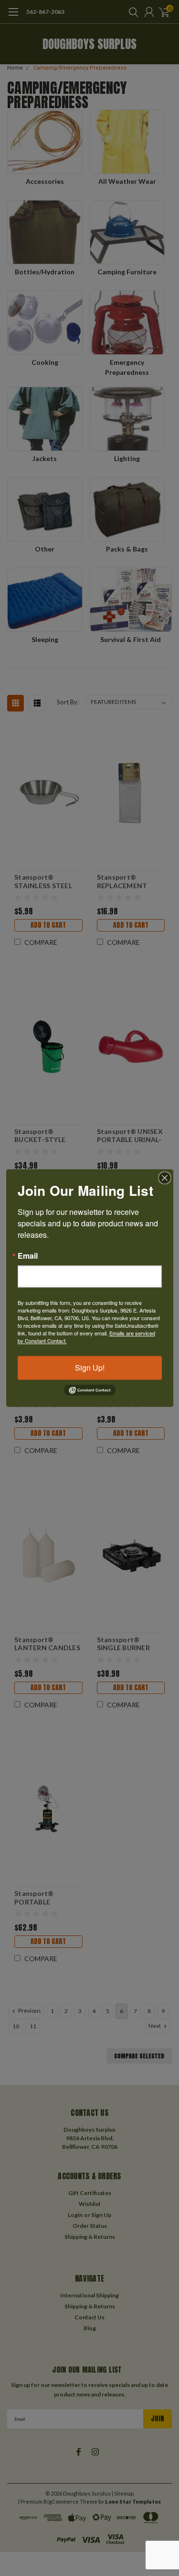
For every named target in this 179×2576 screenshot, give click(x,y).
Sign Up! (90, 1368)
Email (28, 1256)
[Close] (165, 1178)
